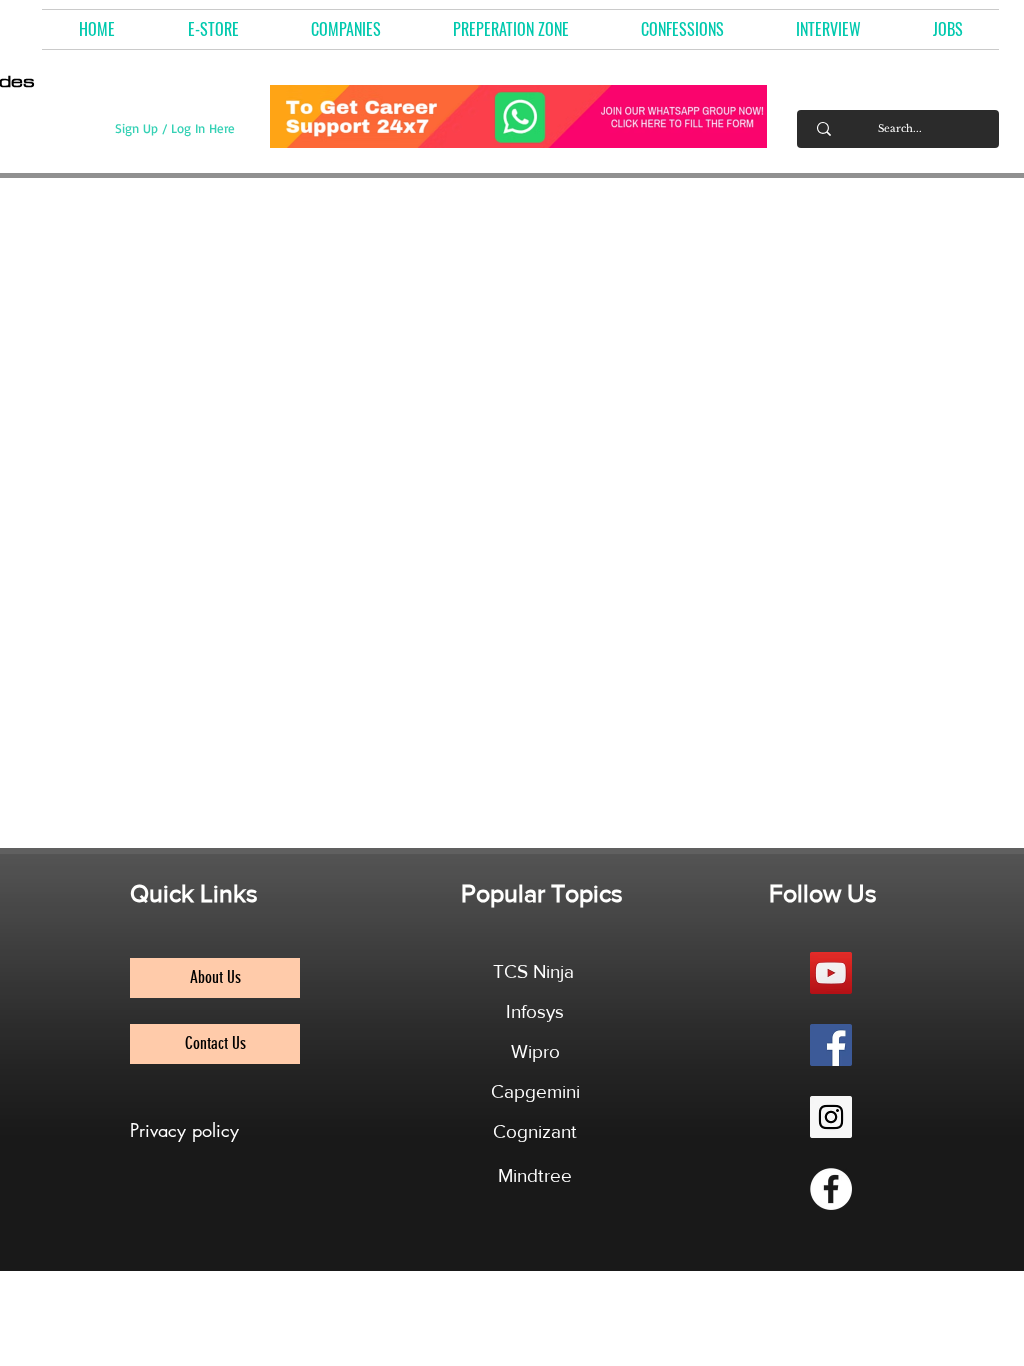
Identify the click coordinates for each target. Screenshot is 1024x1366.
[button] (346, 29)
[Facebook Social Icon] (831, 1045)
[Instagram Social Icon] (831, 1117)
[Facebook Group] (831, 1189)
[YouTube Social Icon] (831, 973)
